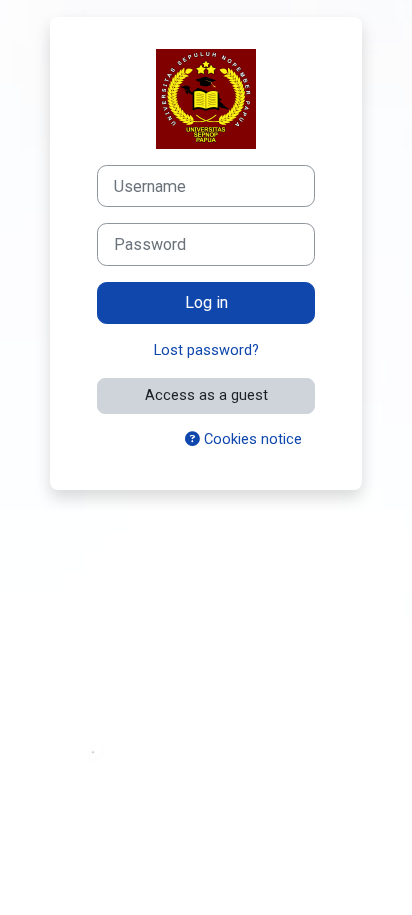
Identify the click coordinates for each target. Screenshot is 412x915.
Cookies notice (251, 439)
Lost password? (206, 350)
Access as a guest (206, 395)
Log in (206, 302)
